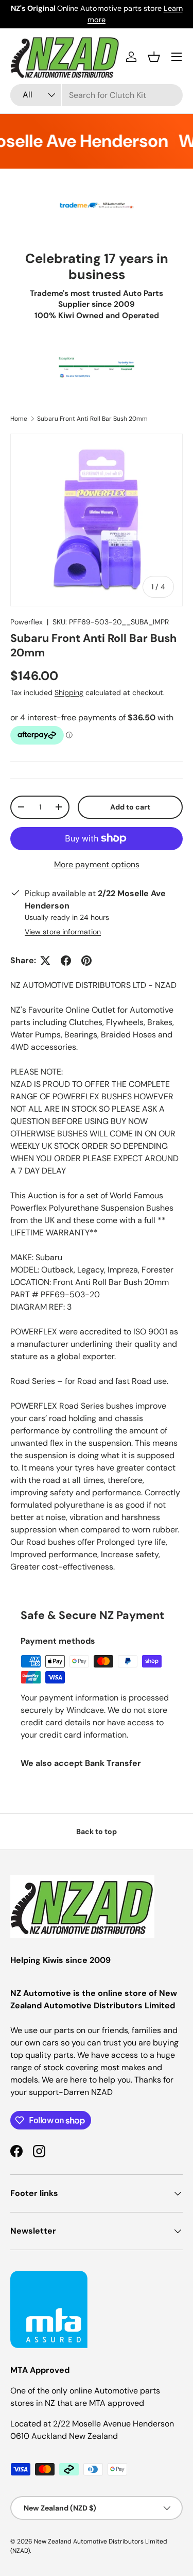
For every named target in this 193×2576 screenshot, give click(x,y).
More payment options (97, 864)
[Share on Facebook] (66, 961)
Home (19, 419)
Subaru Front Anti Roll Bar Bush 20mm (92, 419)
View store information (63, 932)
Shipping (69, 692)
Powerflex (27, 622)
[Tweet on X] (45, 961)
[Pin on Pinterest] (86, 961)
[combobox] (97, 95)
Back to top (97, 1831)
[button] (154, 57)
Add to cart (130, 807)
